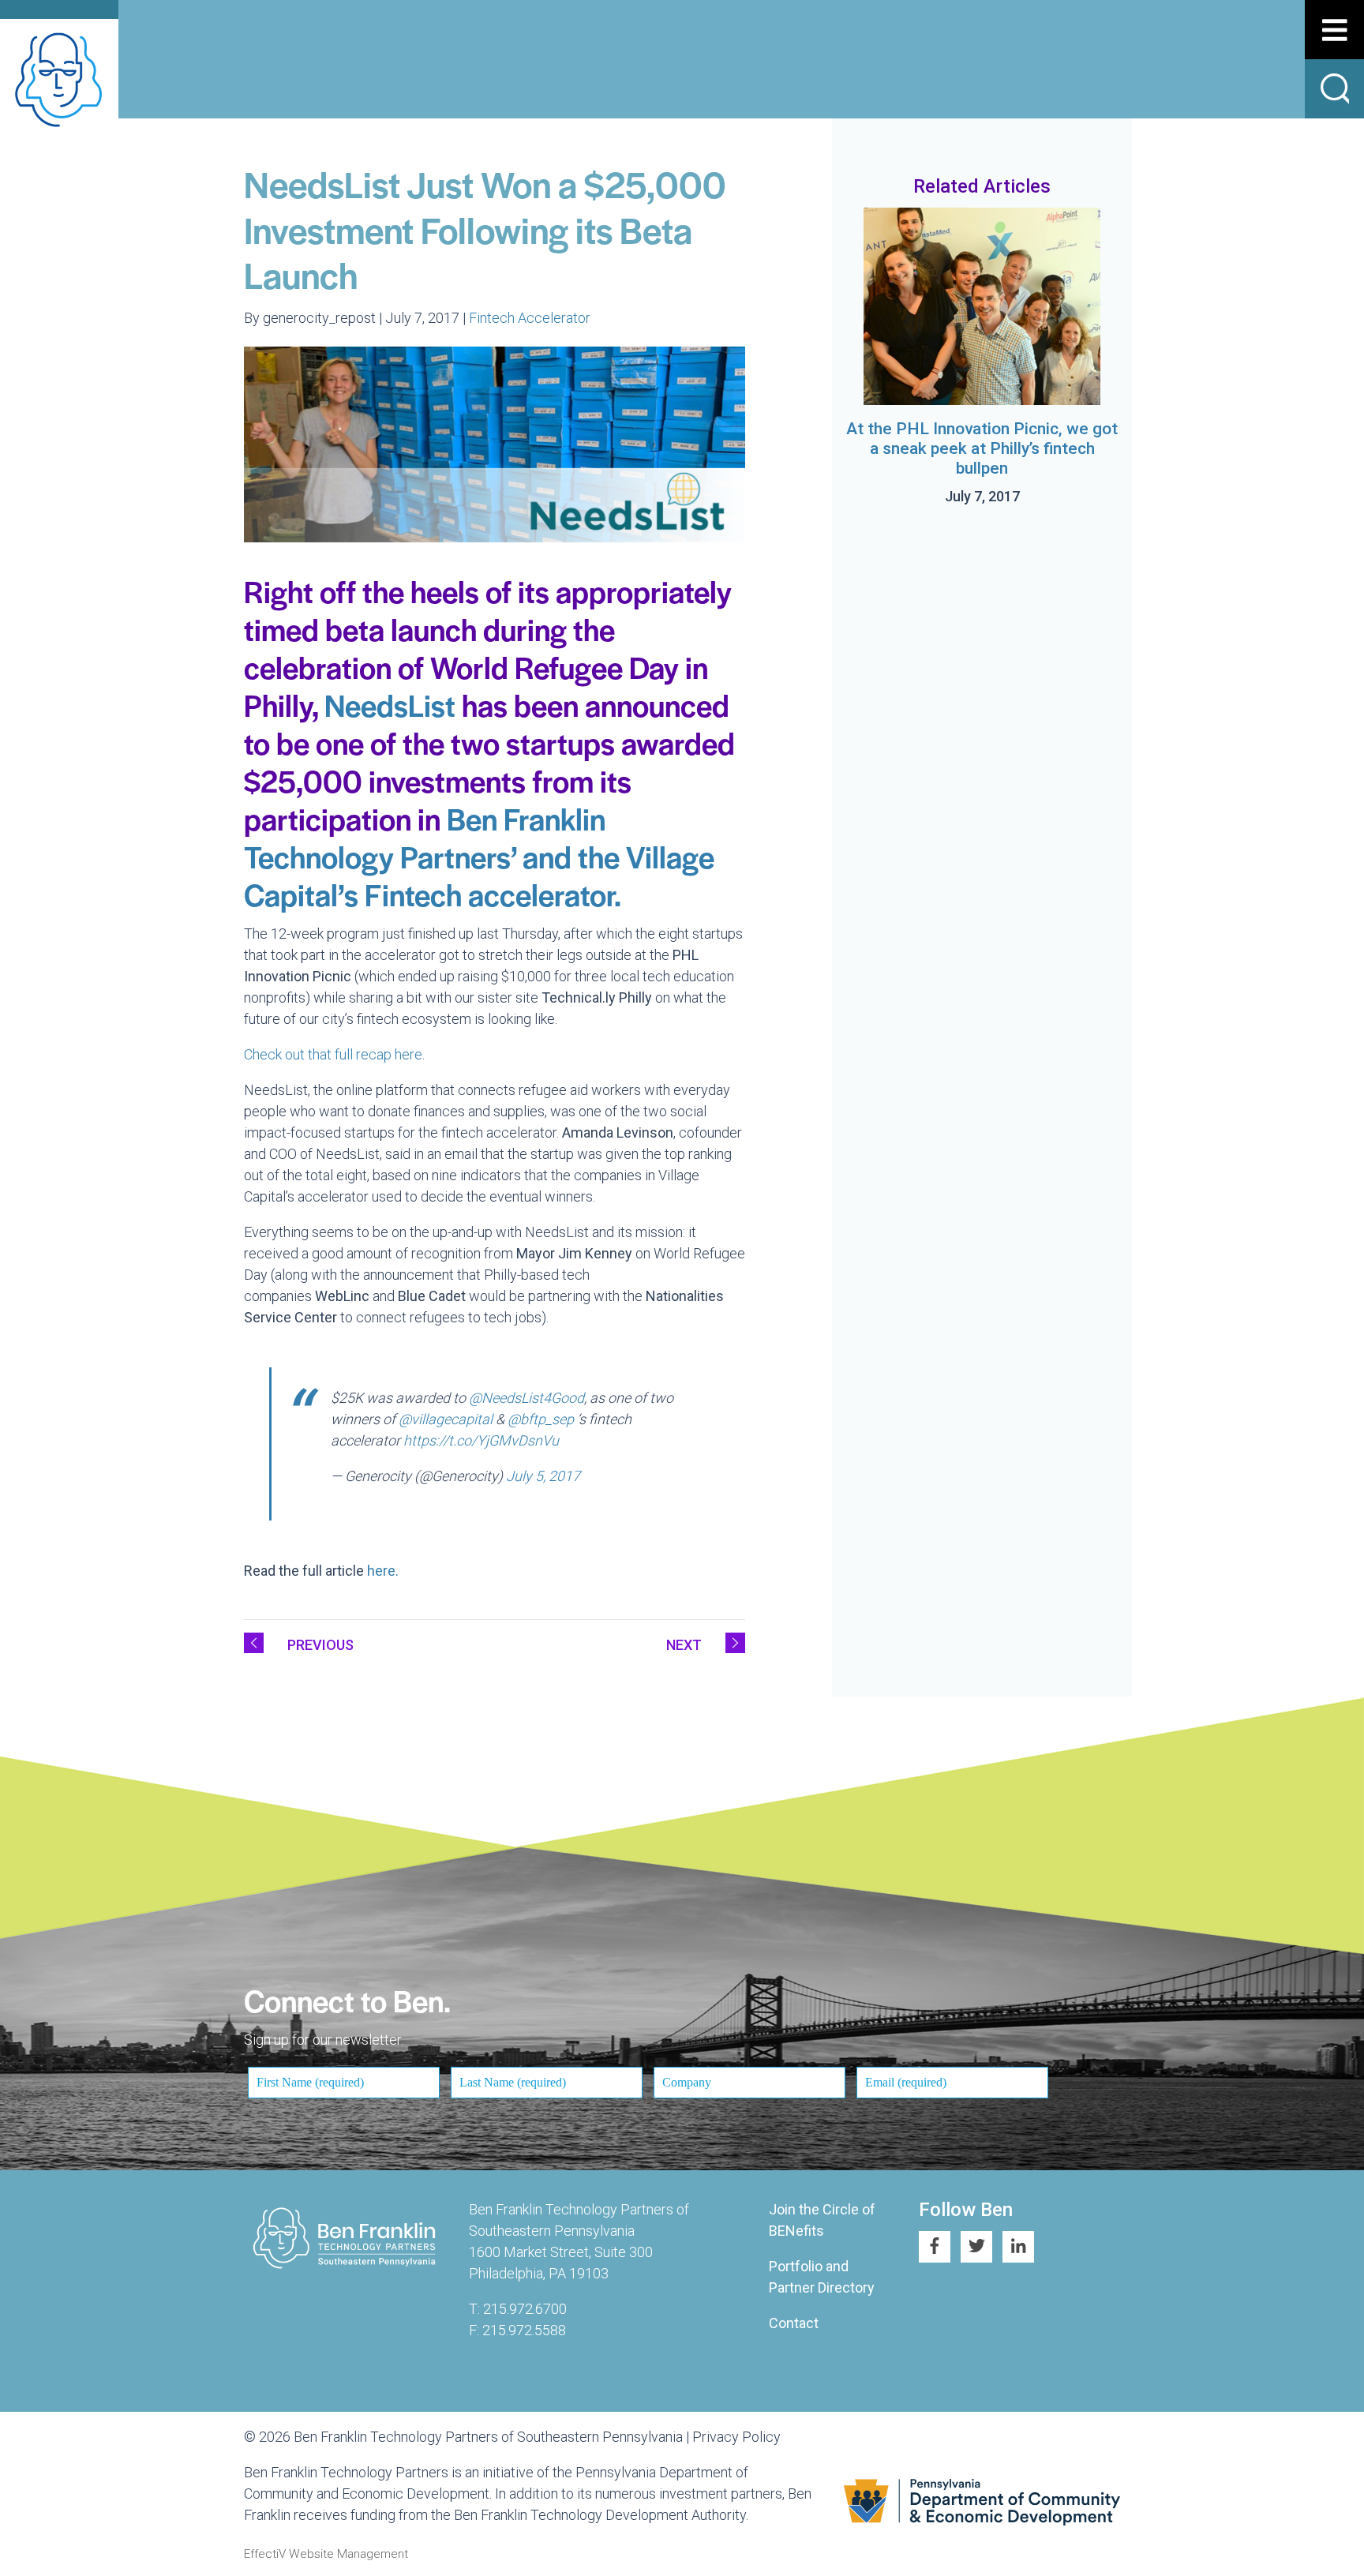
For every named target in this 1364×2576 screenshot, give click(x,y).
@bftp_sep (541, 1419)
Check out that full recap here (333, 1054)
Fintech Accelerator (530, 318)
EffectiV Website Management (326, 2554)
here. (384, 1571)
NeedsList (390, 705)
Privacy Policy (736, 2437)
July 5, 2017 (543, 1476)
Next (684, 1645)
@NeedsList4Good (526, 1398)
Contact (794, 2323)
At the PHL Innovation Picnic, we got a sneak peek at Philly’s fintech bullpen (982, 448)
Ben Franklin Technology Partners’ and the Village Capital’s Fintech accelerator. (479, 856)
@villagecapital (446, 1419)
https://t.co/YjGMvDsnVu (481, 1440)
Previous (320, 1645)
